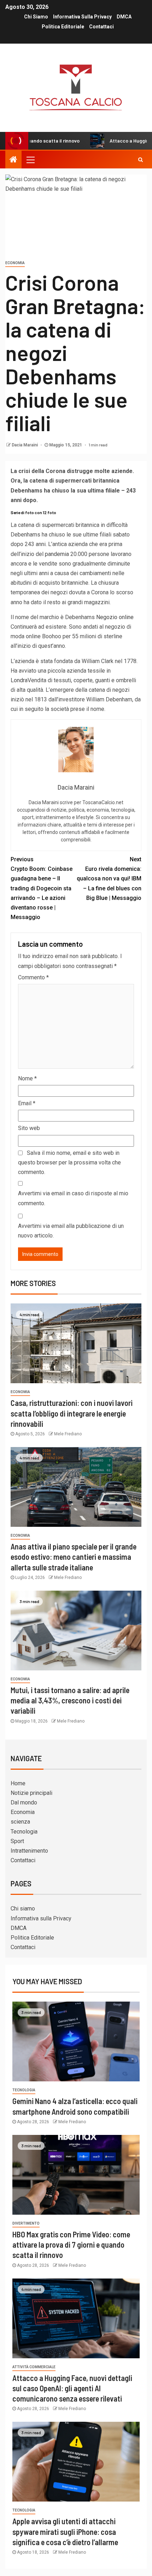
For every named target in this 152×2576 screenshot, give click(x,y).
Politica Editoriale (63, 27)
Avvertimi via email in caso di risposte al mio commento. (73, 1198)
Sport (17, 1841)
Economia (15, 263)
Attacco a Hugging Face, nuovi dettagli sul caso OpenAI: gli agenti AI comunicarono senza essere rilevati (72, 2388)
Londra (19, 680)
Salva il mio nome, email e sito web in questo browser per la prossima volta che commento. (69, 1162)
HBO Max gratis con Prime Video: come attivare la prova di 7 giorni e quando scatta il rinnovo (71, 2245)
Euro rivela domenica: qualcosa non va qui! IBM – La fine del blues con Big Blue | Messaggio (109, 879)
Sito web (29, 1128)
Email (27, 1103)
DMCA (124, 17)
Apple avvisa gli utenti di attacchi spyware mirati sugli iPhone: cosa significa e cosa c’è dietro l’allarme (65, 2532)
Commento (33, 977)
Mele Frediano (68, 1434)
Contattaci (101, 27)
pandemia (57, 554)
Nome (27, 1078)
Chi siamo (36, 17)
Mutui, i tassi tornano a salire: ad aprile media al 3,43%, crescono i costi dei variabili (70, 1700)
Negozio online (115, 617)
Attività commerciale (34, 2367)
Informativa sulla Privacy (82, 17)
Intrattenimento (29, 1851)
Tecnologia (24, 1832)
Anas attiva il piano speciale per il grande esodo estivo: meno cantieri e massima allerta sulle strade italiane (74, 1557)
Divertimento (26, 2223)
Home (18, 1783)
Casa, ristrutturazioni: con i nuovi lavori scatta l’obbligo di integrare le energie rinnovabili (72, 1413)
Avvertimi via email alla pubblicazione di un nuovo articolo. (71, 1231)
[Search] (141, 160)
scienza (20, 1822)
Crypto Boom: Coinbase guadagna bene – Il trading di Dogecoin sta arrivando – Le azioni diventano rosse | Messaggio (42, 888)
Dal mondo (24, 1802)
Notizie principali (31, 1793)
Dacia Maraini (25, 445)
